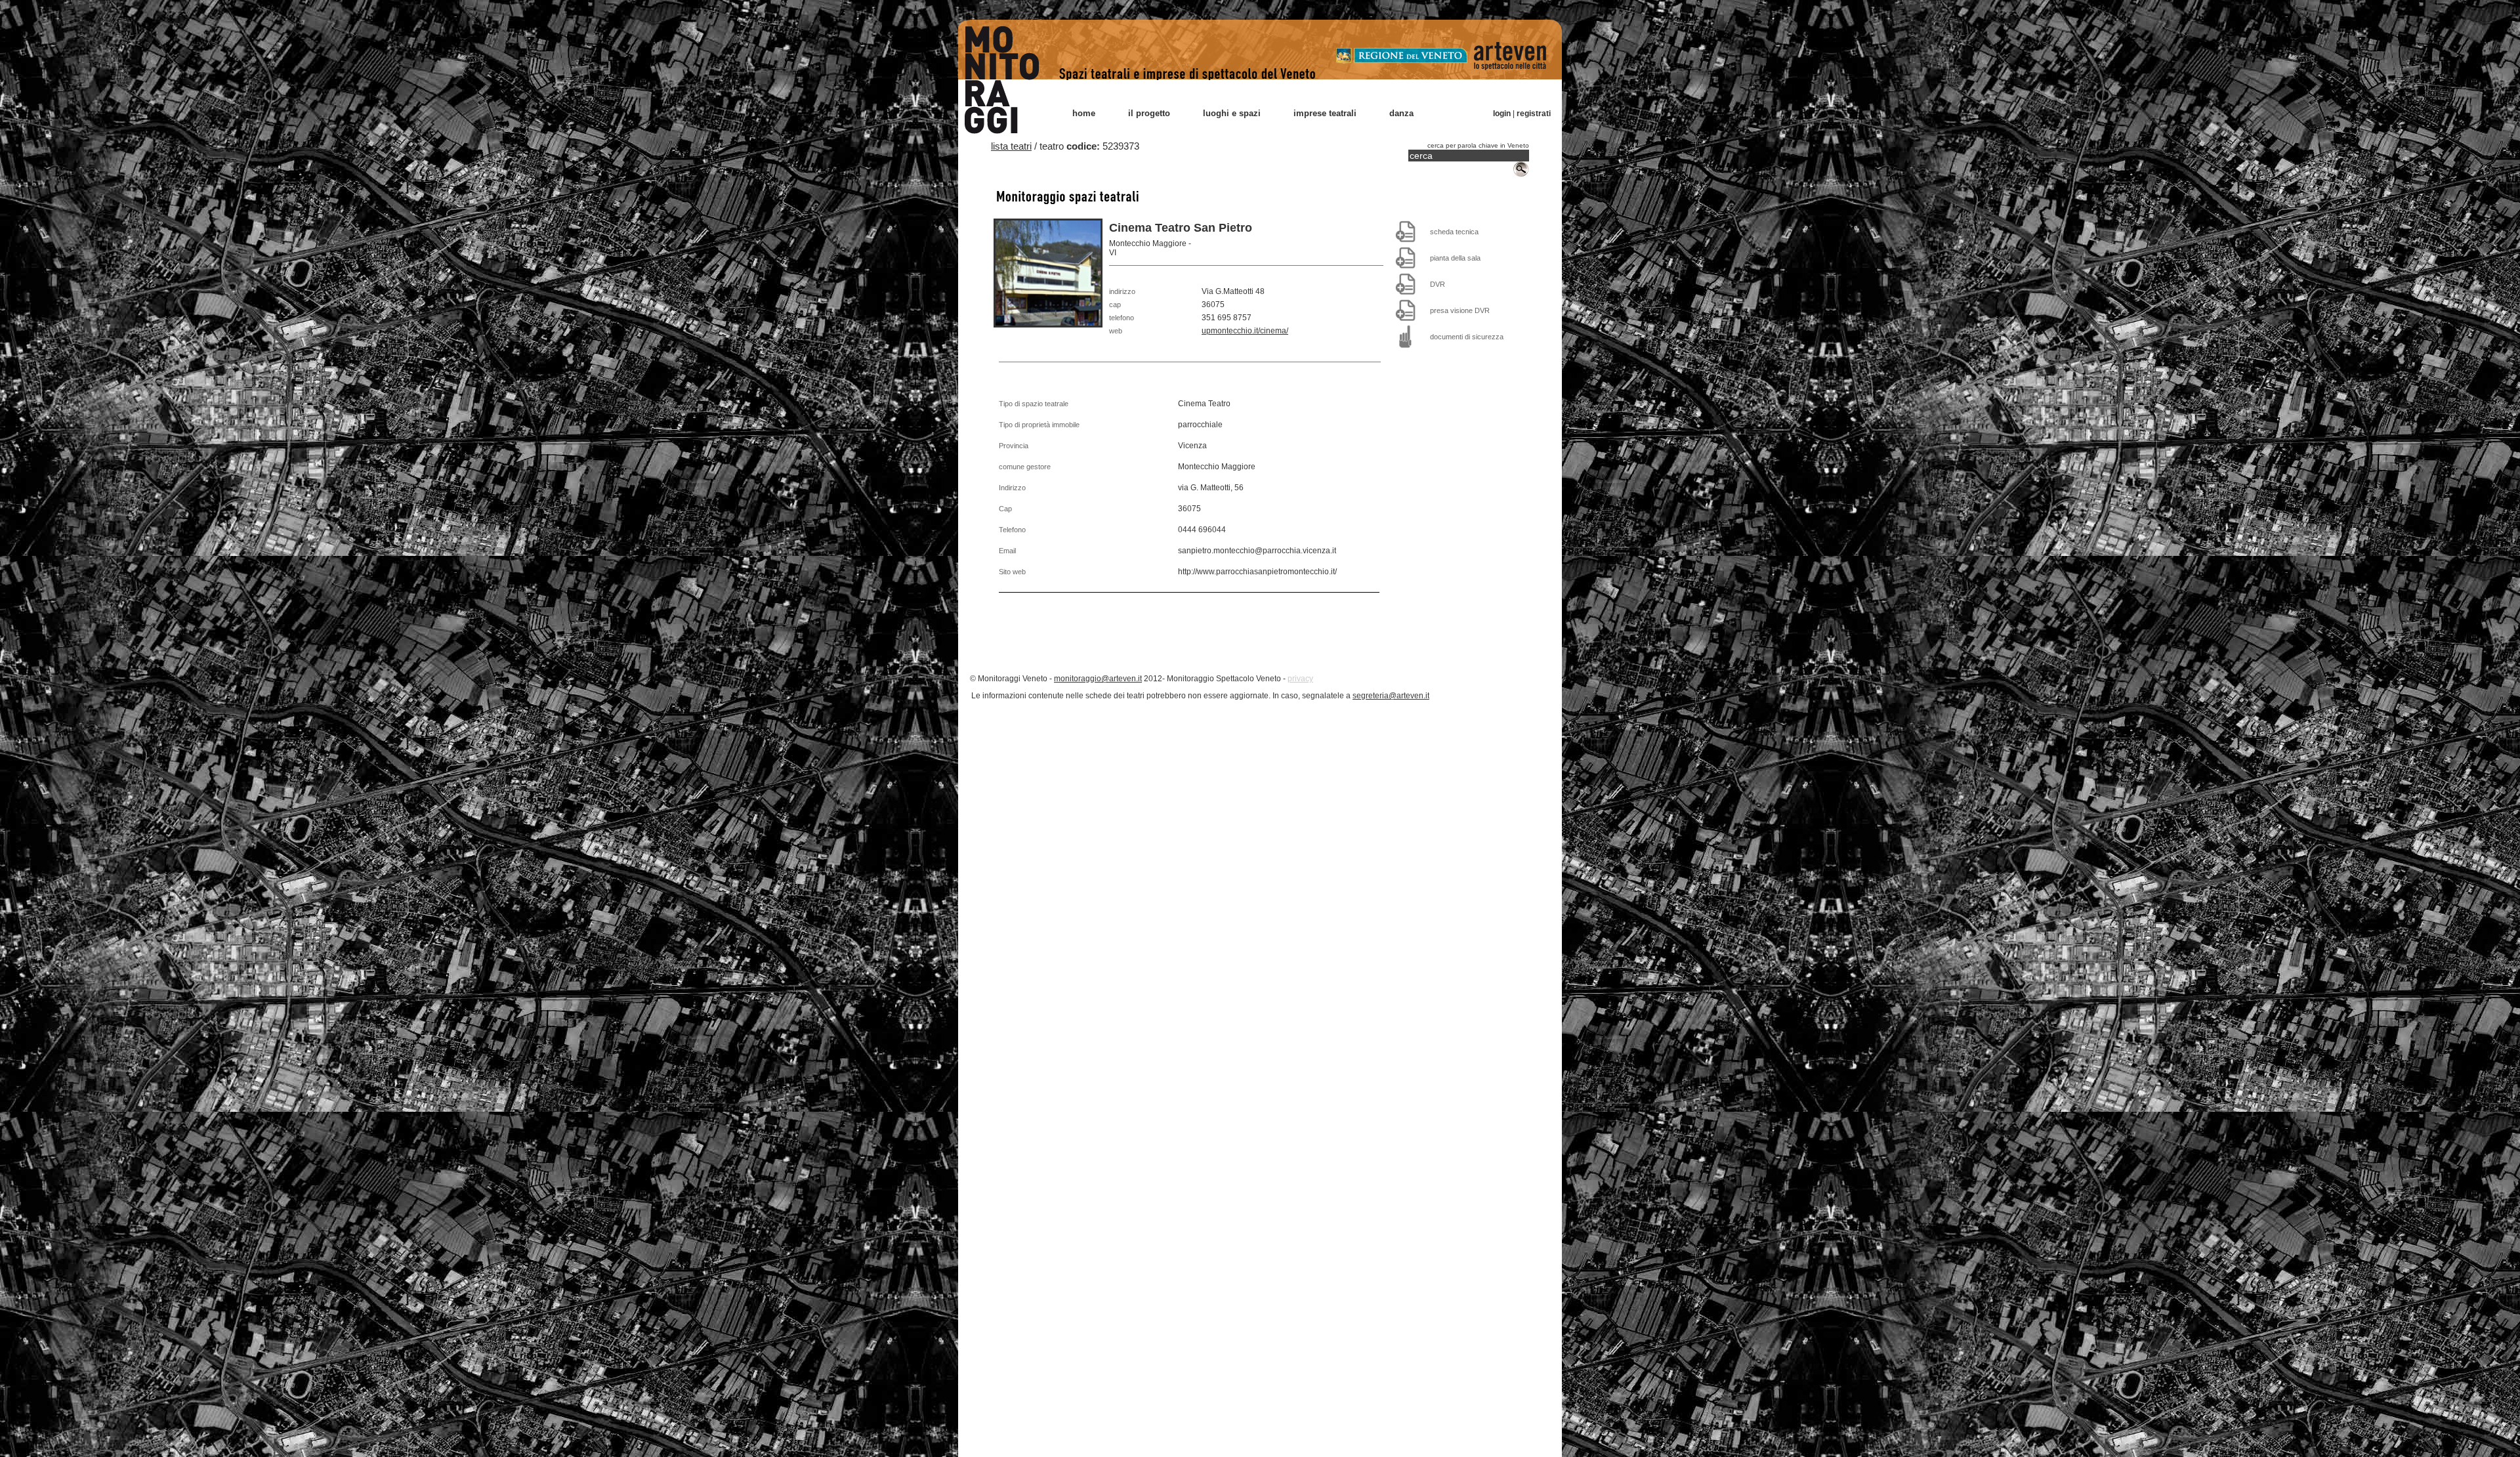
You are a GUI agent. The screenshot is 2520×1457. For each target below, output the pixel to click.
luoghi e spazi (1232, 113)
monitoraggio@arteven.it (1098, 679)
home (1084, 113)
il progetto (1149, 113)
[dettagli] (1406, 231)
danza (1401, 113)
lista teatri (1011, 146)
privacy (1300, 679)
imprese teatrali (1325, 113)
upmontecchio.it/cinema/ (1245, 331)
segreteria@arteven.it (1391, 696)
